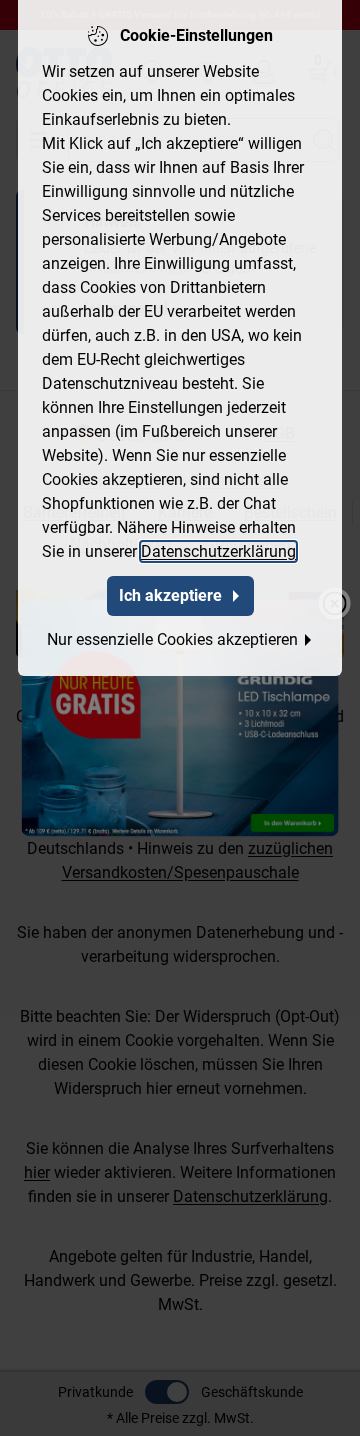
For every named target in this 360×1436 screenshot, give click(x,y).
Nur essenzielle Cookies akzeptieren (172, 639)
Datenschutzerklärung (218, 551)
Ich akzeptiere (170, 595)
